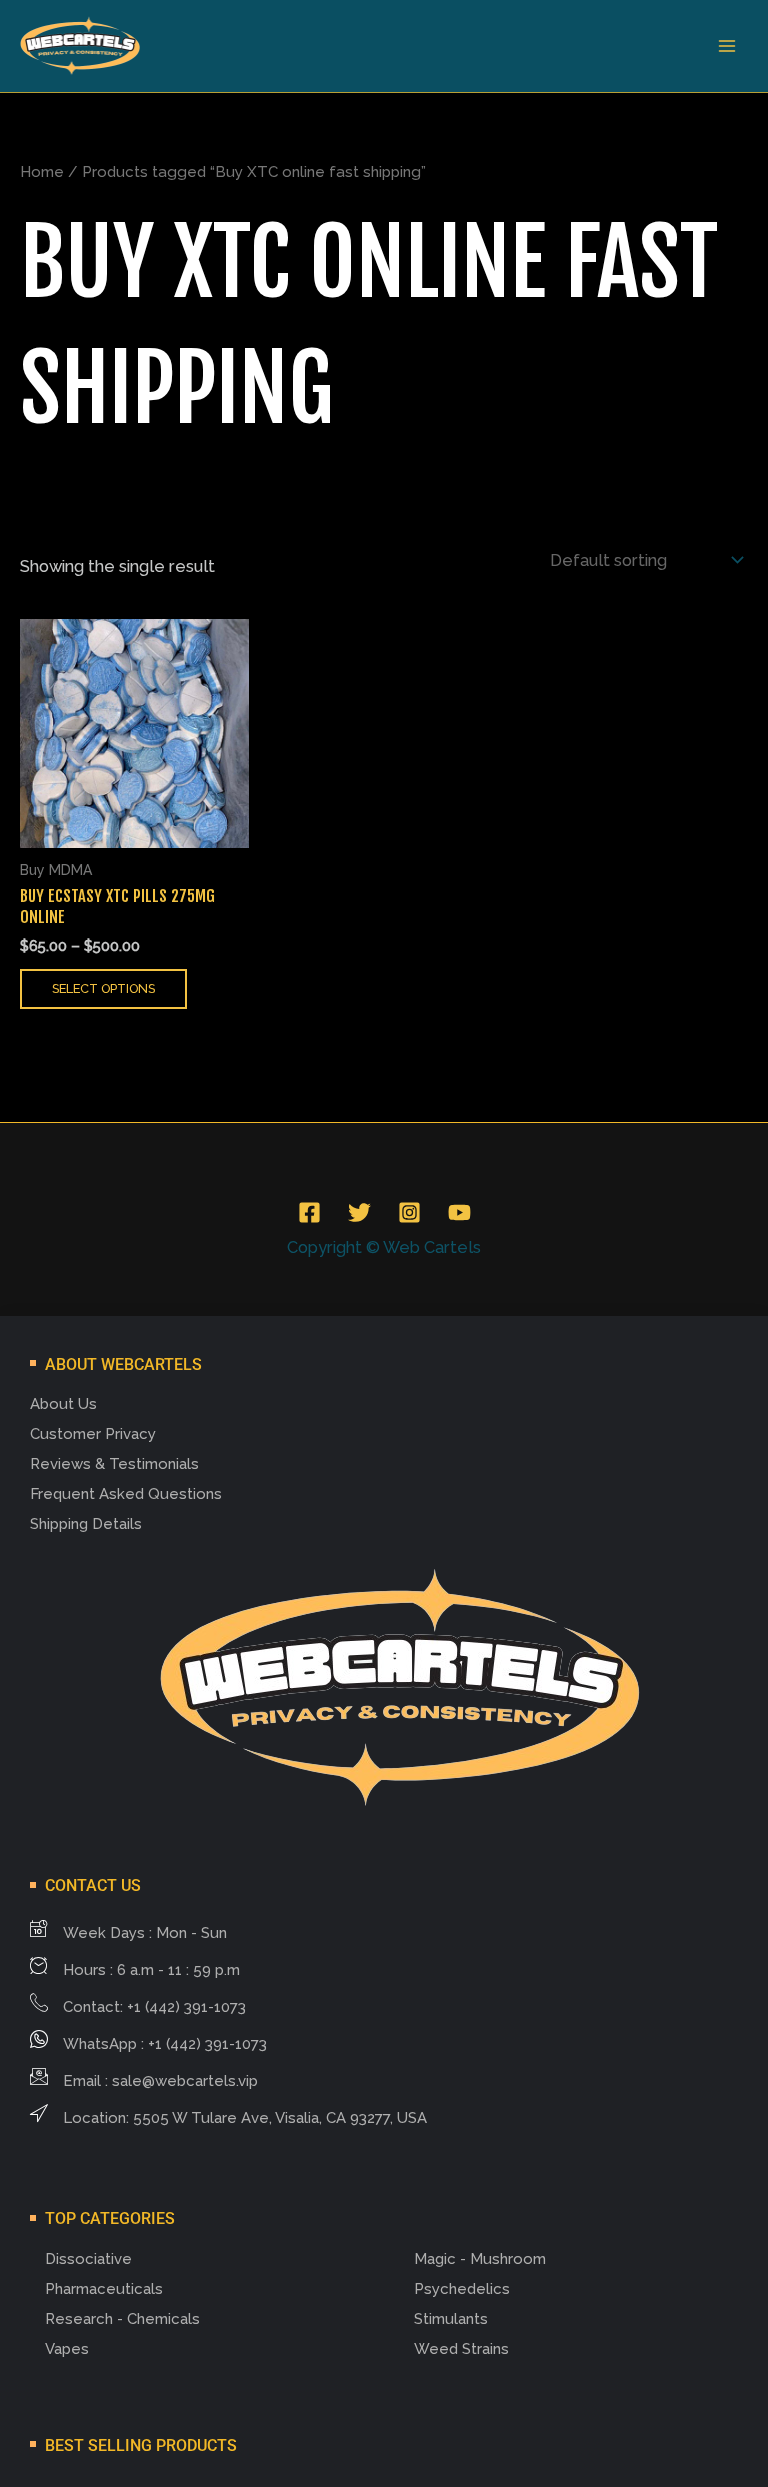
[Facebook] (309, 1212)
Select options (103, 988)
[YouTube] (459, 1212)
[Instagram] (409, 1212)
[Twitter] (359, 1212)
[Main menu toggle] (726, 46)
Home (42, 172)
